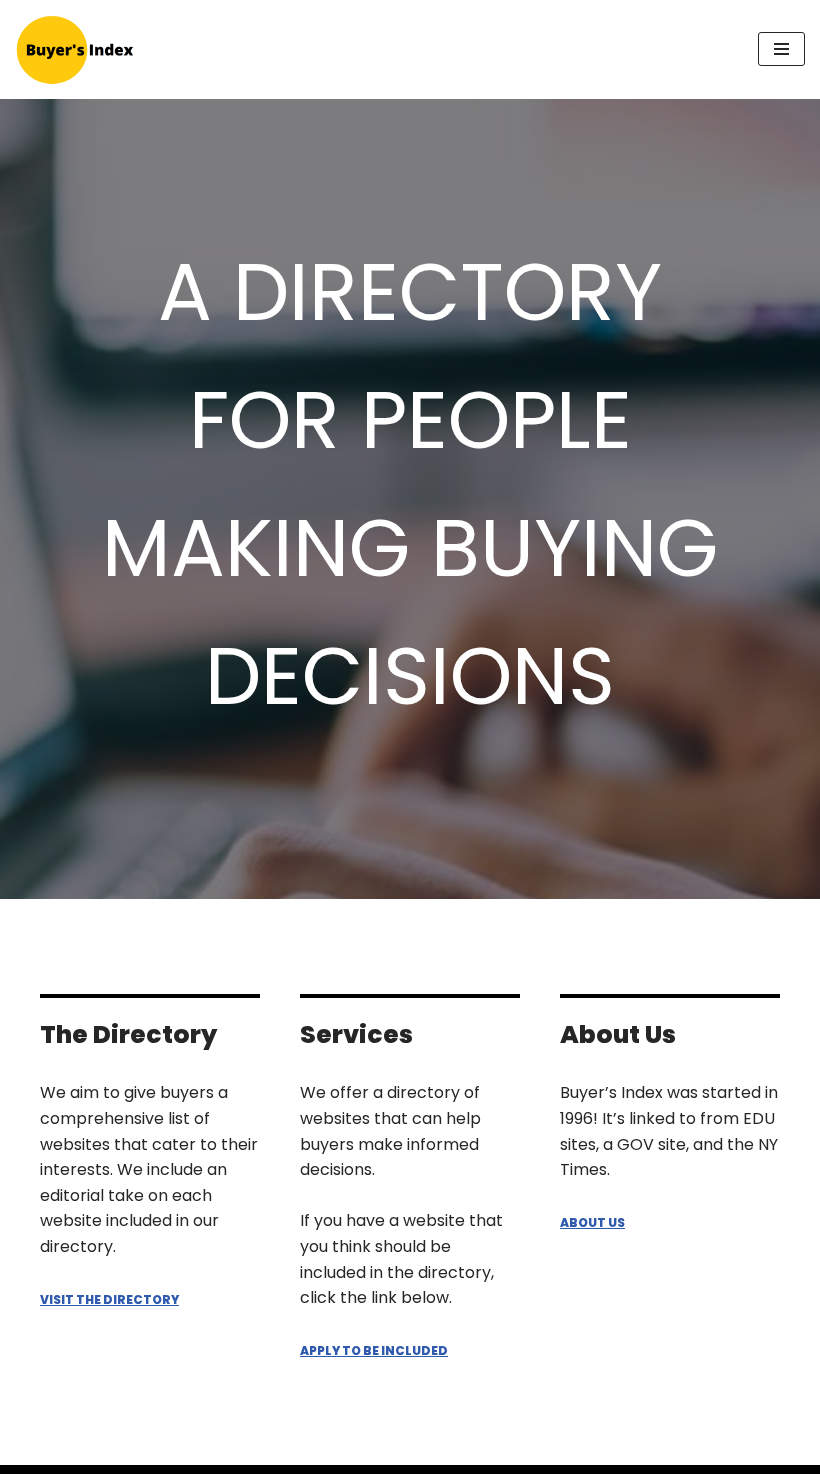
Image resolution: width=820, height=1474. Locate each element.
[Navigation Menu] (781, 49)
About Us (592, 1222)
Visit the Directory (109, 1299)
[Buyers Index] (75, 49)
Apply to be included (374, 1350)
